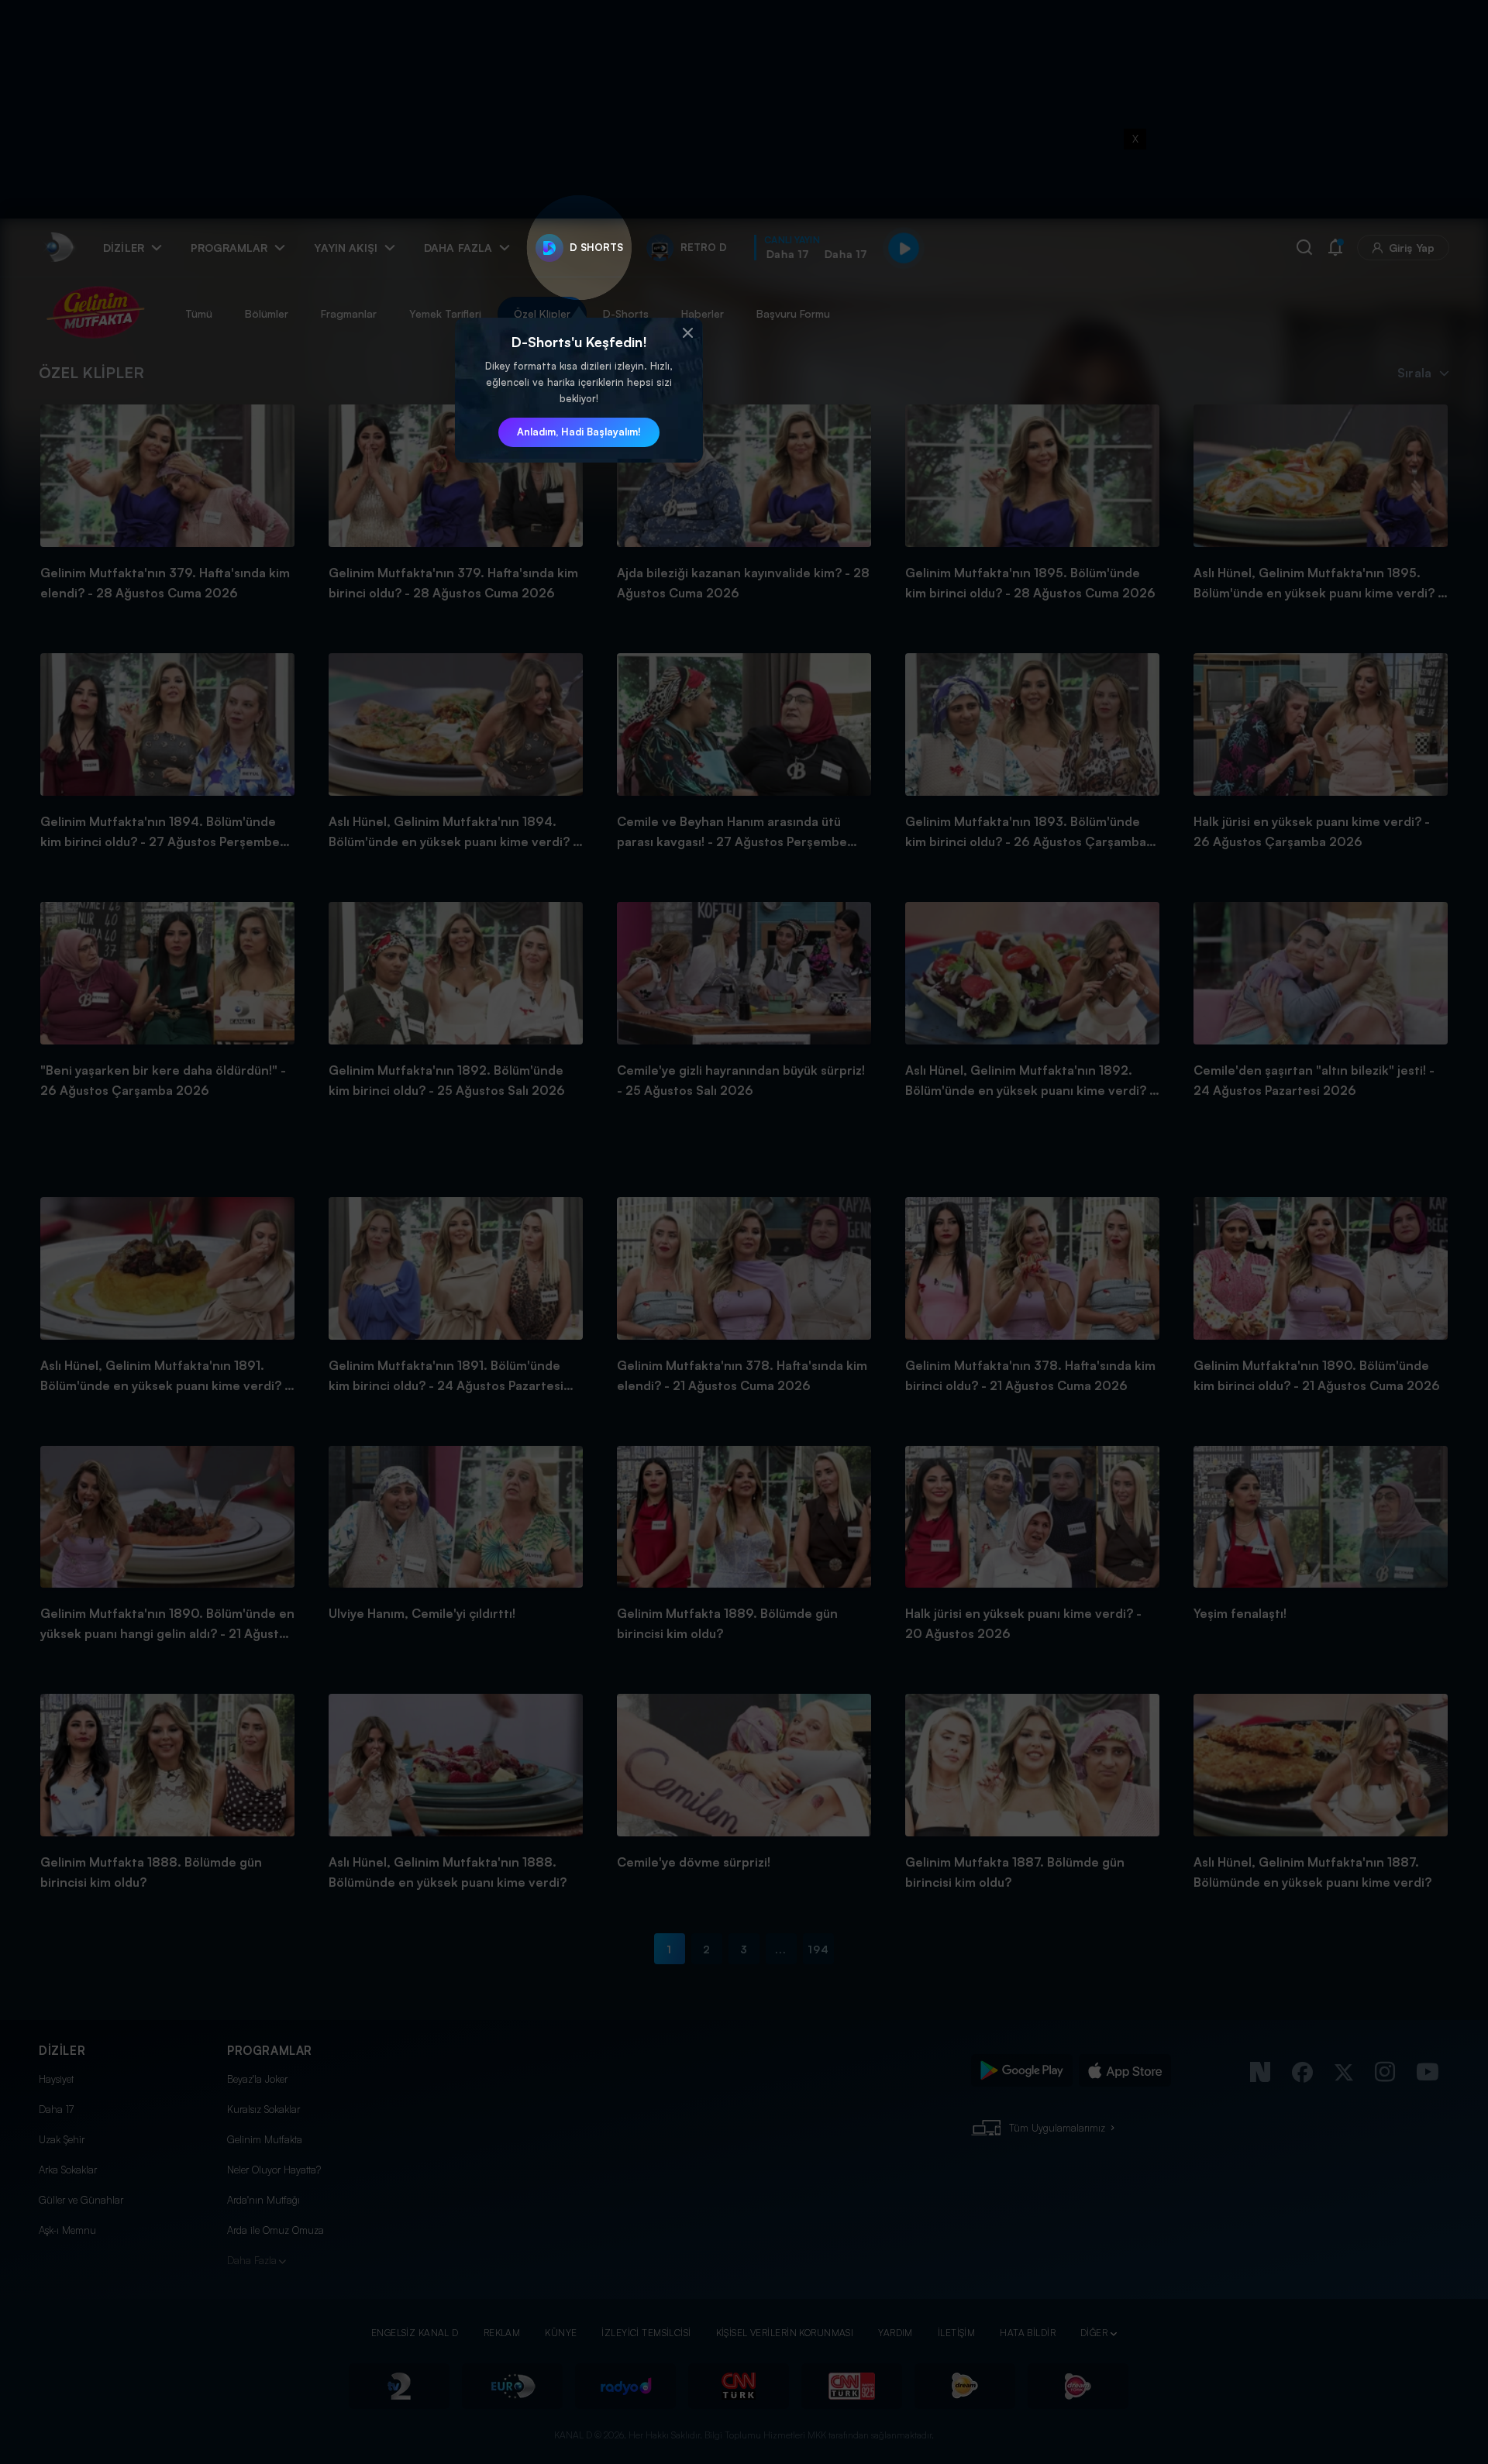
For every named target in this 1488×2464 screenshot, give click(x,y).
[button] (687, 333)
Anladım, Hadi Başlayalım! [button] (579, 432)
